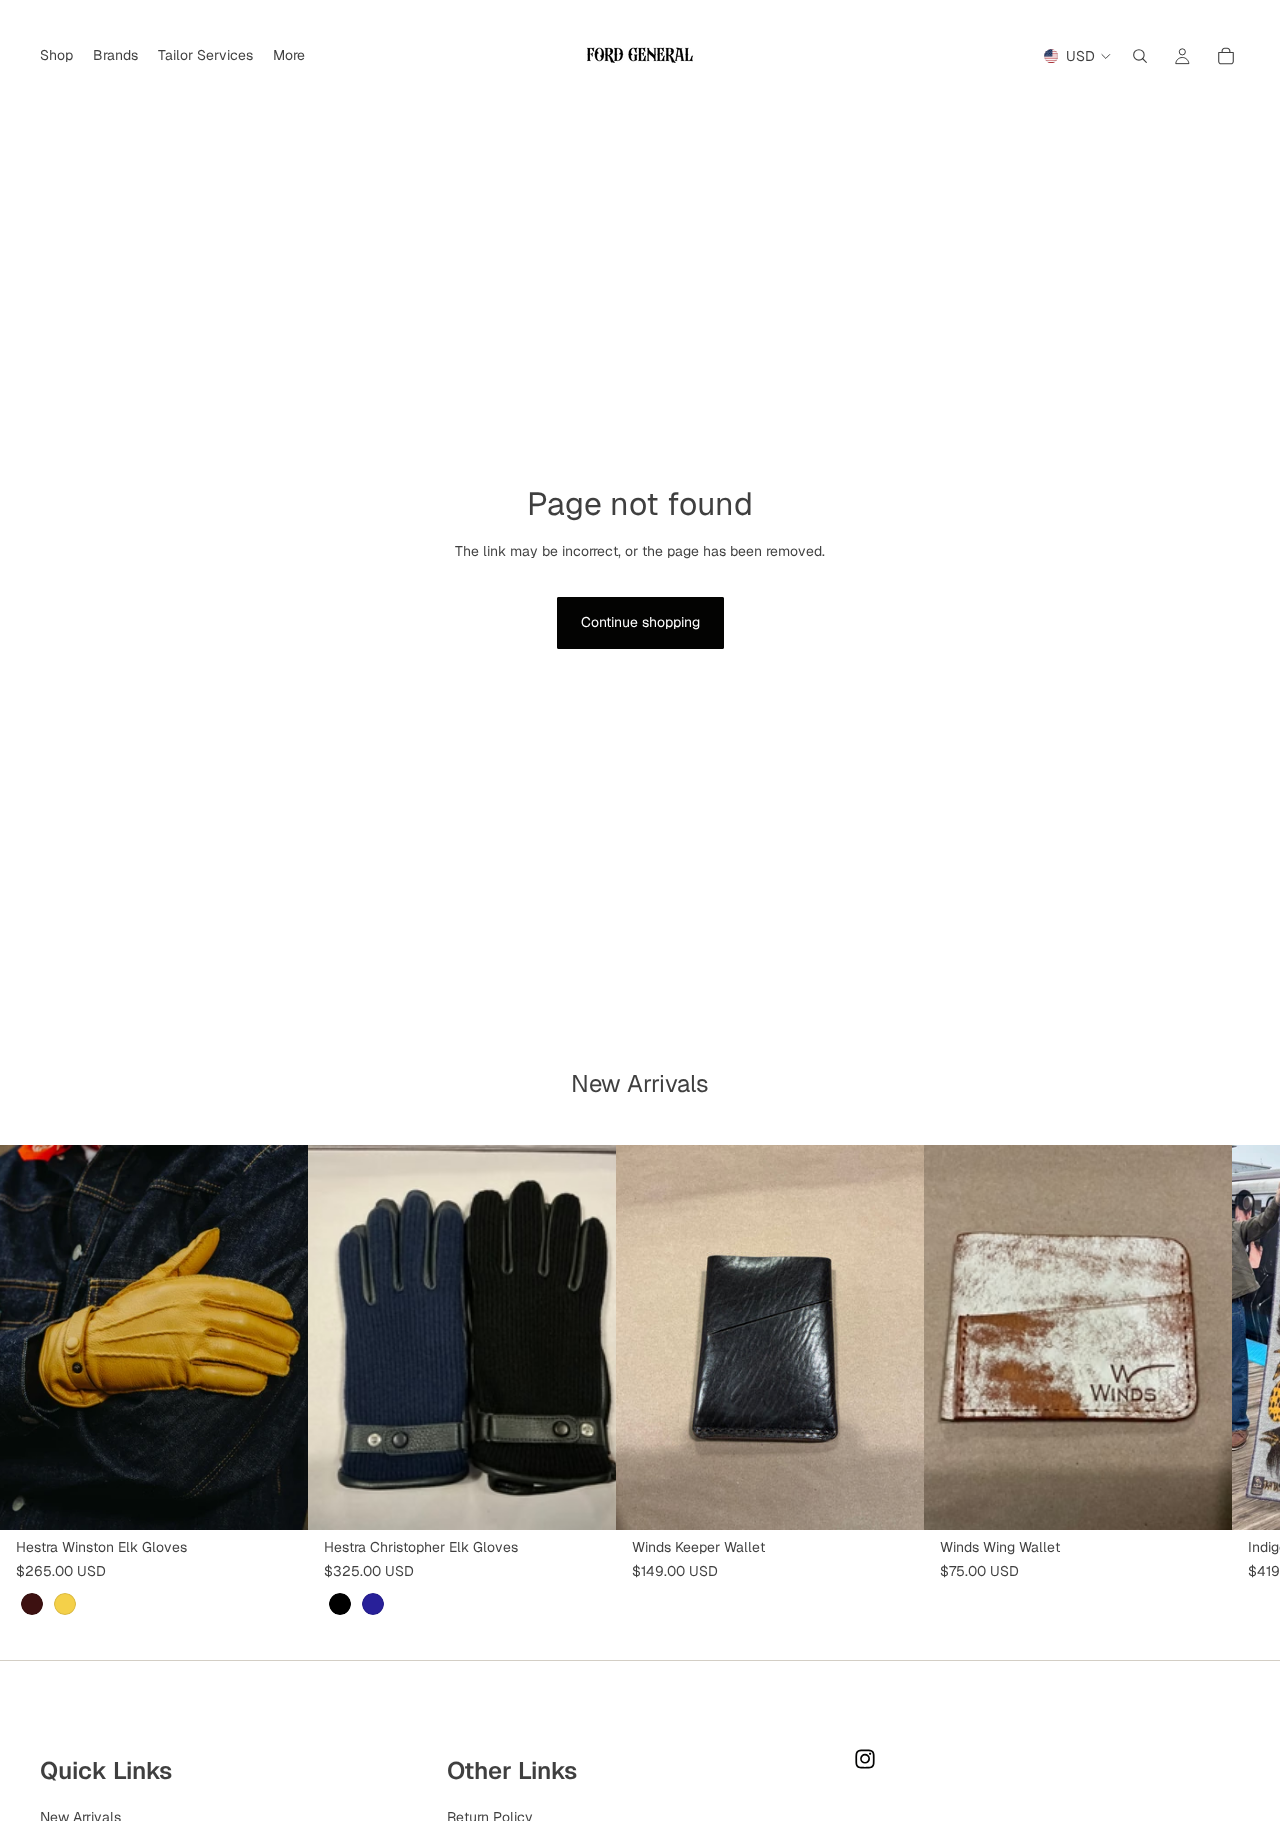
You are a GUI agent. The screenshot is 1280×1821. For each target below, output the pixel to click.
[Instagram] (865, 1759)
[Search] (1140, 56)
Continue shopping (640, 622)
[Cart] (1226, 56)
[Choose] (277, 1499)
